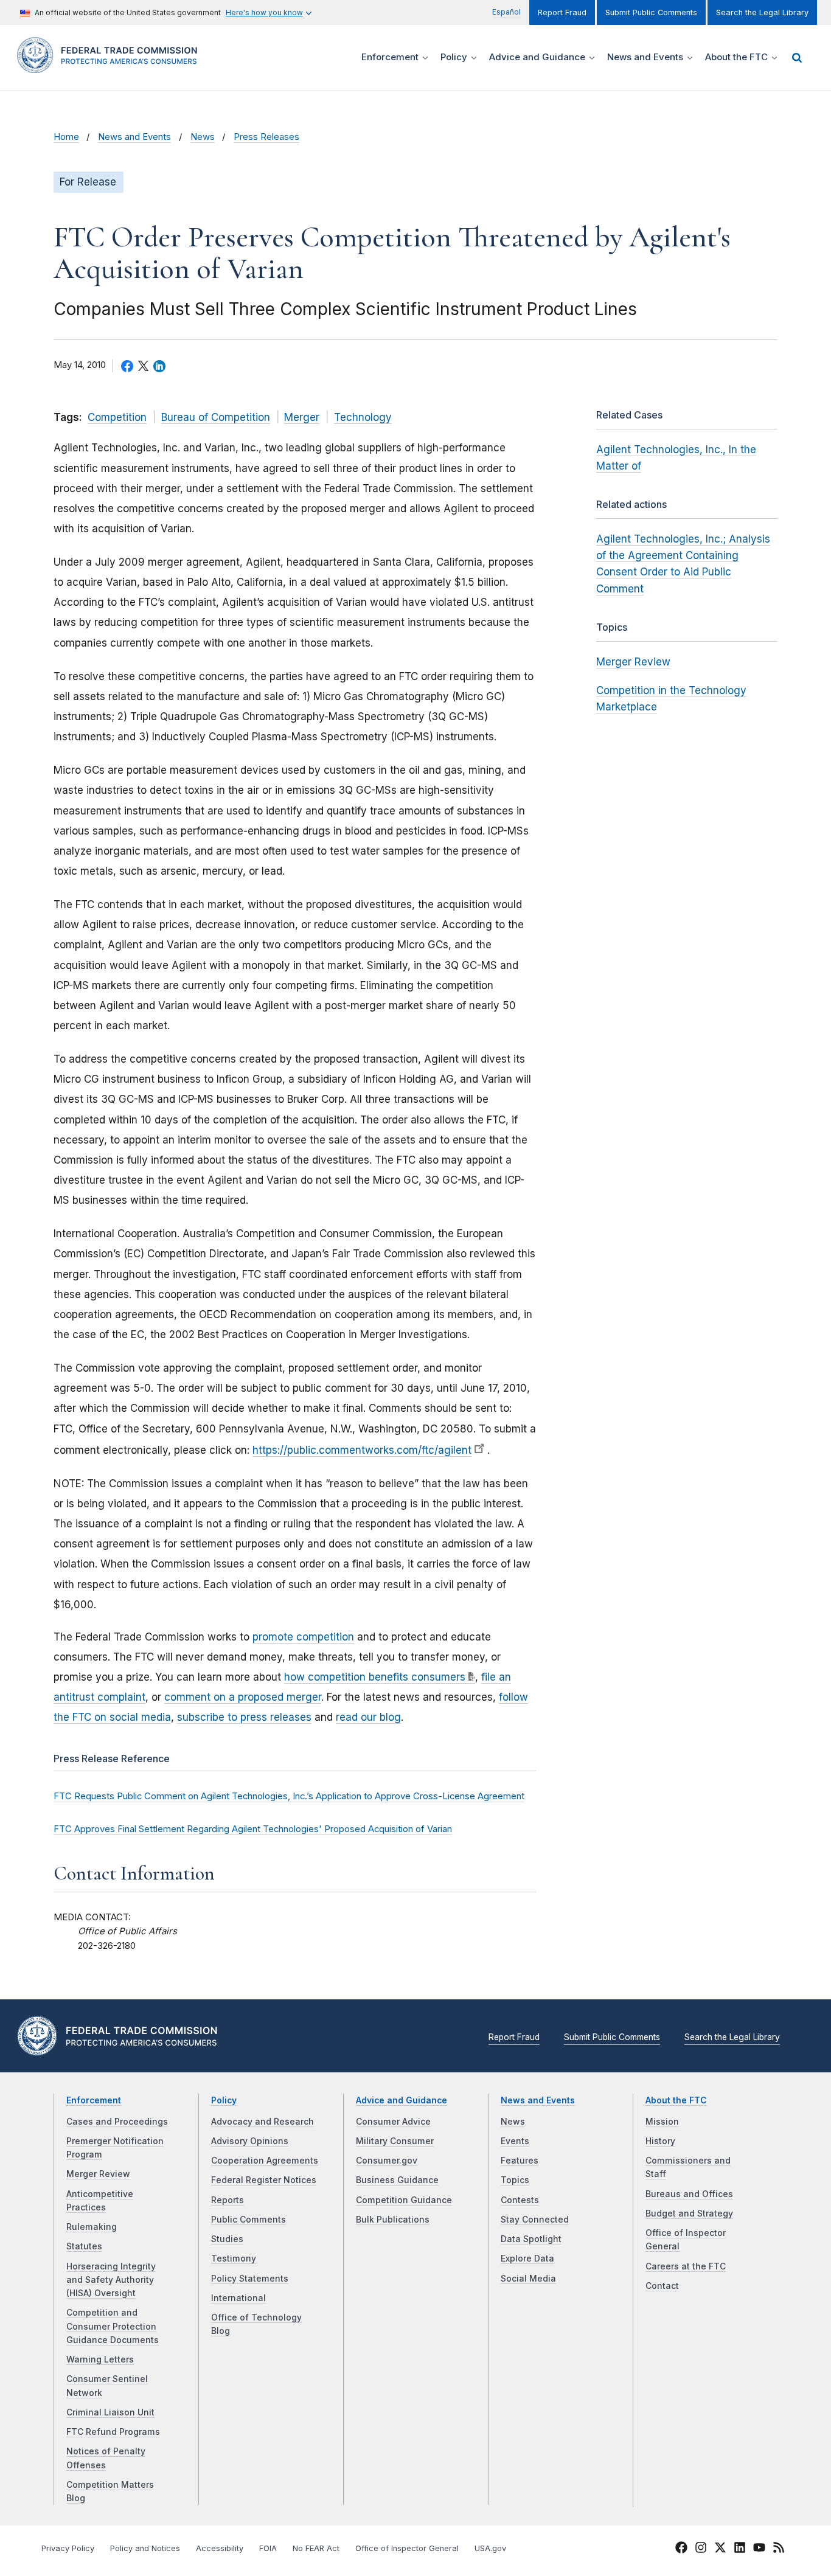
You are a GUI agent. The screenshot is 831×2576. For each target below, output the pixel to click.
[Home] (111, 66)
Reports (228, 2200)
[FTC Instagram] (701, 2549)
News (203, 137)
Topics (515, 2180)
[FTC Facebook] (681, 2549)
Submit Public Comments (651, 12)
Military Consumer (395, 2141)
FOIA (268, 2548)
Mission (662, 2122)
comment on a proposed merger (243, 1697)
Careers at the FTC (686, 2266)
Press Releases (266, 137)
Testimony (234, 2258)
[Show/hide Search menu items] (797, 58)
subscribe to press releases (244, 1717)
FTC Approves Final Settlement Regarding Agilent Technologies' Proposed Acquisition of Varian (253, 1829)
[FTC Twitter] (720, 2547)
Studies (227, 2239)
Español (506, 12)
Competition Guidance (404, 2200)
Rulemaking (92, 2227)
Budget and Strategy (689, 2213)
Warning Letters (100, 2359)
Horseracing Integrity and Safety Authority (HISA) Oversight (111, 2280)
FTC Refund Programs (113, 2432)
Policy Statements (250, 2279)
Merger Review (633, 662)
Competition (117, 417)
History (660, 2141)
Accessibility (220, 2548)
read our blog (368, 1717)
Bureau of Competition (216, 417)
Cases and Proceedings (117, 2122)
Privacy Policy (68, 2548)
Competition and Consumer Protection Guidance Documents (113, 2326)
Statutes (84, 2246)
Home (66, 137)
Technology (363, 417)
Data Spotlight (531, 2239)
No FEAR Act (316, 2548)
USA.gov (490, 2548)
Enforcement (94, 2100)
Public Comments (249, 2220)
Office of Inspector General (407, 2548)
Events (515, 2141)
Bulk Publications (393, 2220)
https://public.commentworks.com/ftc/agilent (362, 1450)
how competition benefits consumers (375, 1677)
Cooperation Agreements (265, 2161)
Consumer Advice (393, 2122)
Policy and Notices (145, 2548)
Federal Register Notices (264, 2180)
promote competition (303, 1637)
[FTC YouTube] (759, 2549)
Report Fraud (562, 12)
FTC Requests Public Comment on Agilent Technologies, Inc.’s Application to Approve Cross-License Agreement (289, 1796)
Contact (662, 2286)
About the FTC (676, 2100)
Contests (520, 2200)
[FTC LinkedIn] (740, 2549)
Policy (224, 2100)
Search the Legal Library (762, 12)
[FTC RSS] (779, 2549)
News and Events (134, 137)
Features (520, 2161)
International (238, 2298)
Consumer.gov (387, 2161)
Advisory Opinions (250, 2141)
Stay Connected (535, 2220)
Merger (302, 417)
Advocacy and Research (263, 2122)
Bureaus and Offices (689, 2194)
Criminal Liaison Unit (110, 2412)
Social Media (528, 2279)
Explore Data (527, 2258)
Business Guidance (397, 2180)
